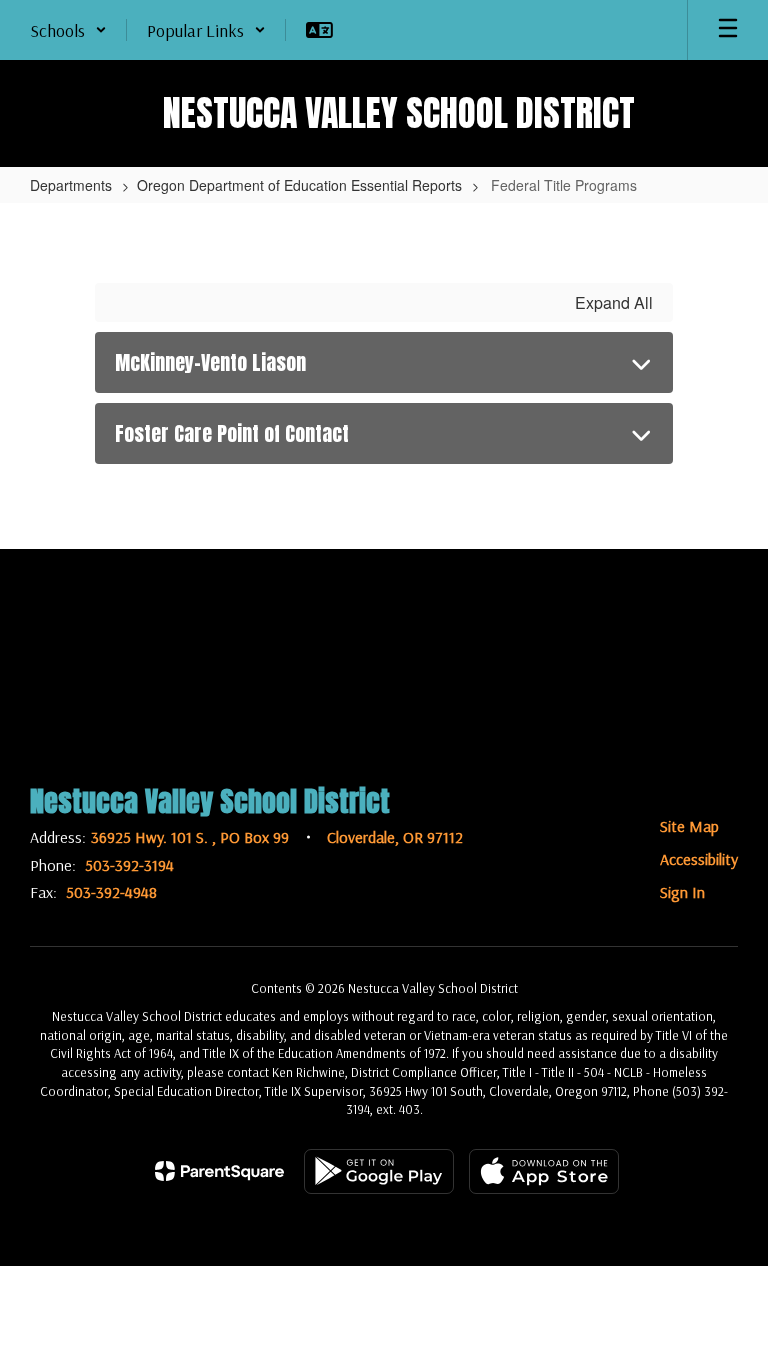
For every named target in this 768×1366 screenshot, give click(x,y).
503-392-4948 (111, 892)
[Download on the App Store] (544, 1171)
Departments (71, 185)
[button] (68, 30)
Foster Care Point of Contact (232, 433)
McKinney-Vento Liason (210, 362)
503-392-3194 (129, 865)
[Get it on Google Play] (379, 1171)
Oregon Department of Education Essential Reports (299, 185)
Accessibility (699, 859)
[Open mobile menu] (728, 30)
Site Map (689, 826)
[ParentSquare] (219, 1171)
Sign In (682, 892)
